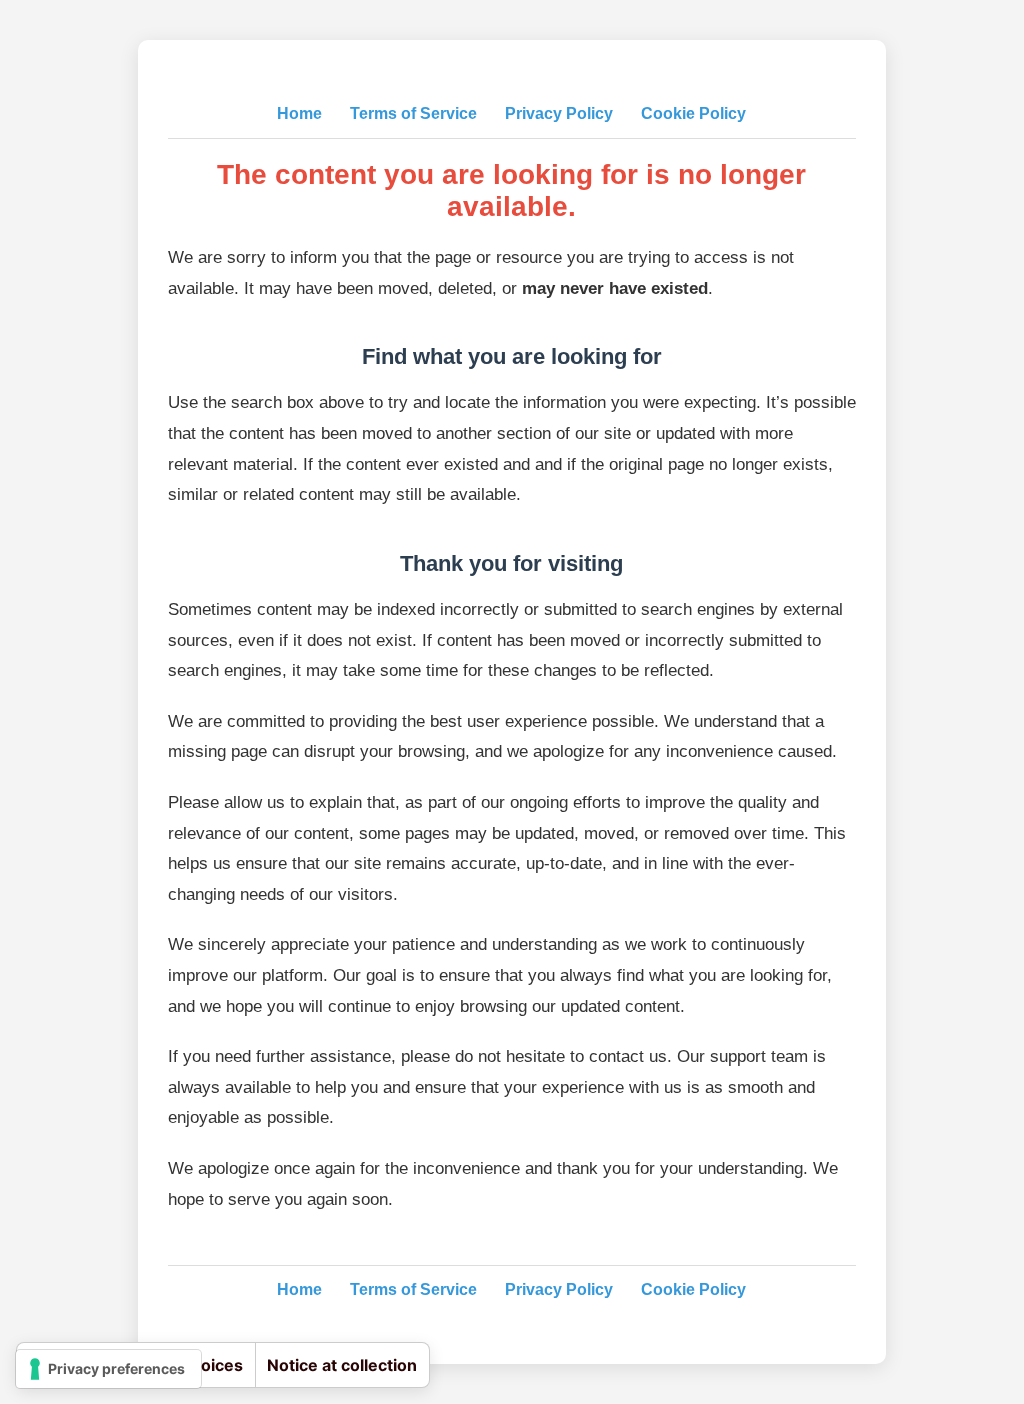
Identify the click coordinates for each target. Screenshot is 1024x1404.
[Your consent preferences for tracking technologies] (108, 1369)
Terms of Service (413, 113)
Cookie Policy (693, 113)
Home (299, 113)
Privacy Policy (559, 113)
